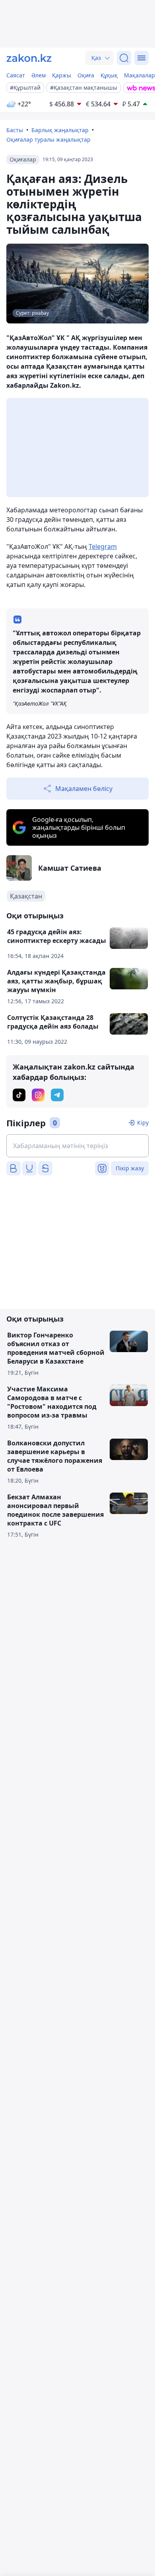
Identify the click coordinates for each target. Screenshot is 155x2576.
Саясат (16, 75)
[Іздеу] (124, 58)
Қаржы (62, 75)
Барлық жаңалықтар (60, 130)
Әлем (39, 75)
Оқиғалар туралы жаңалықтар (48, 139)
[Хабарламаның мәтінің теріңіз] (77, 1146)
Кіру (143, 1123)
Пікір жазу (130, 1168)
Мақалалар (139, 75)
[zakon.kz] (29, 58)
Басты (15, 130)
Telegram (103, 546)
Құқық (109, 75)
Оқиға (86, 75)
